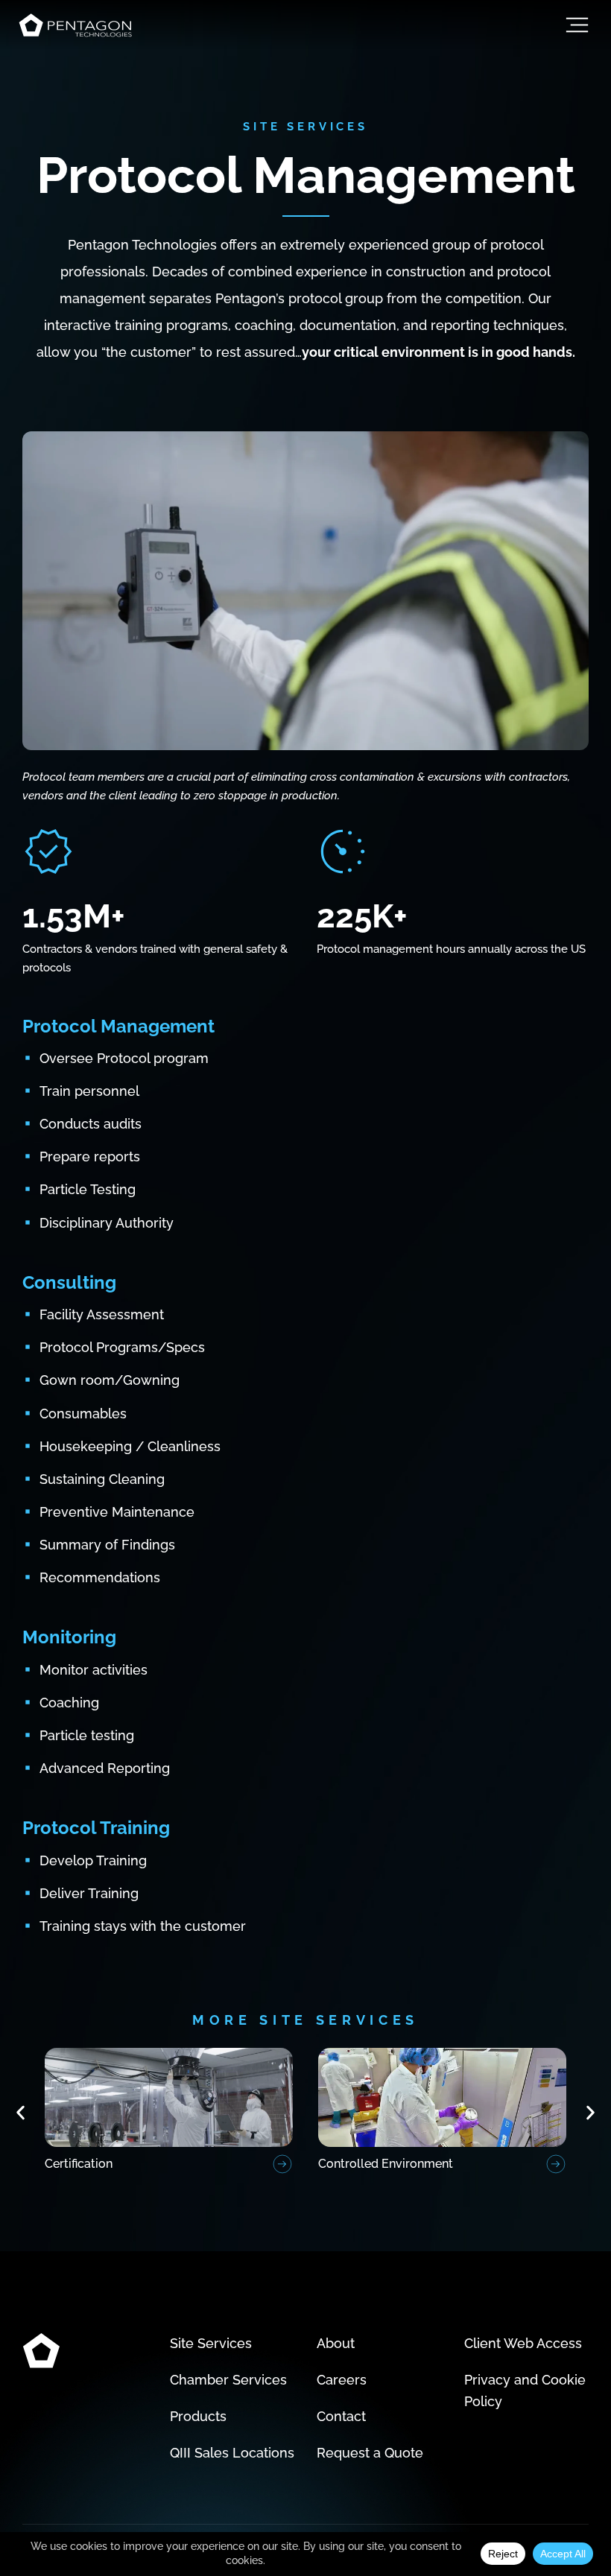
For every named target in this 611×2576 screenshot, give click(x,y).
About (336, 2343)
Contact (341, 2416)
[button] (20, 2112)
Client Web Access (523, 2343)
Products (198, 2416)
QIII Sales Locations (232, 2453)
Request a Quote (370, 2453)
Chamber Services (228, 2380)
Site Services (211, 2343)
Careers (342, 2380)
